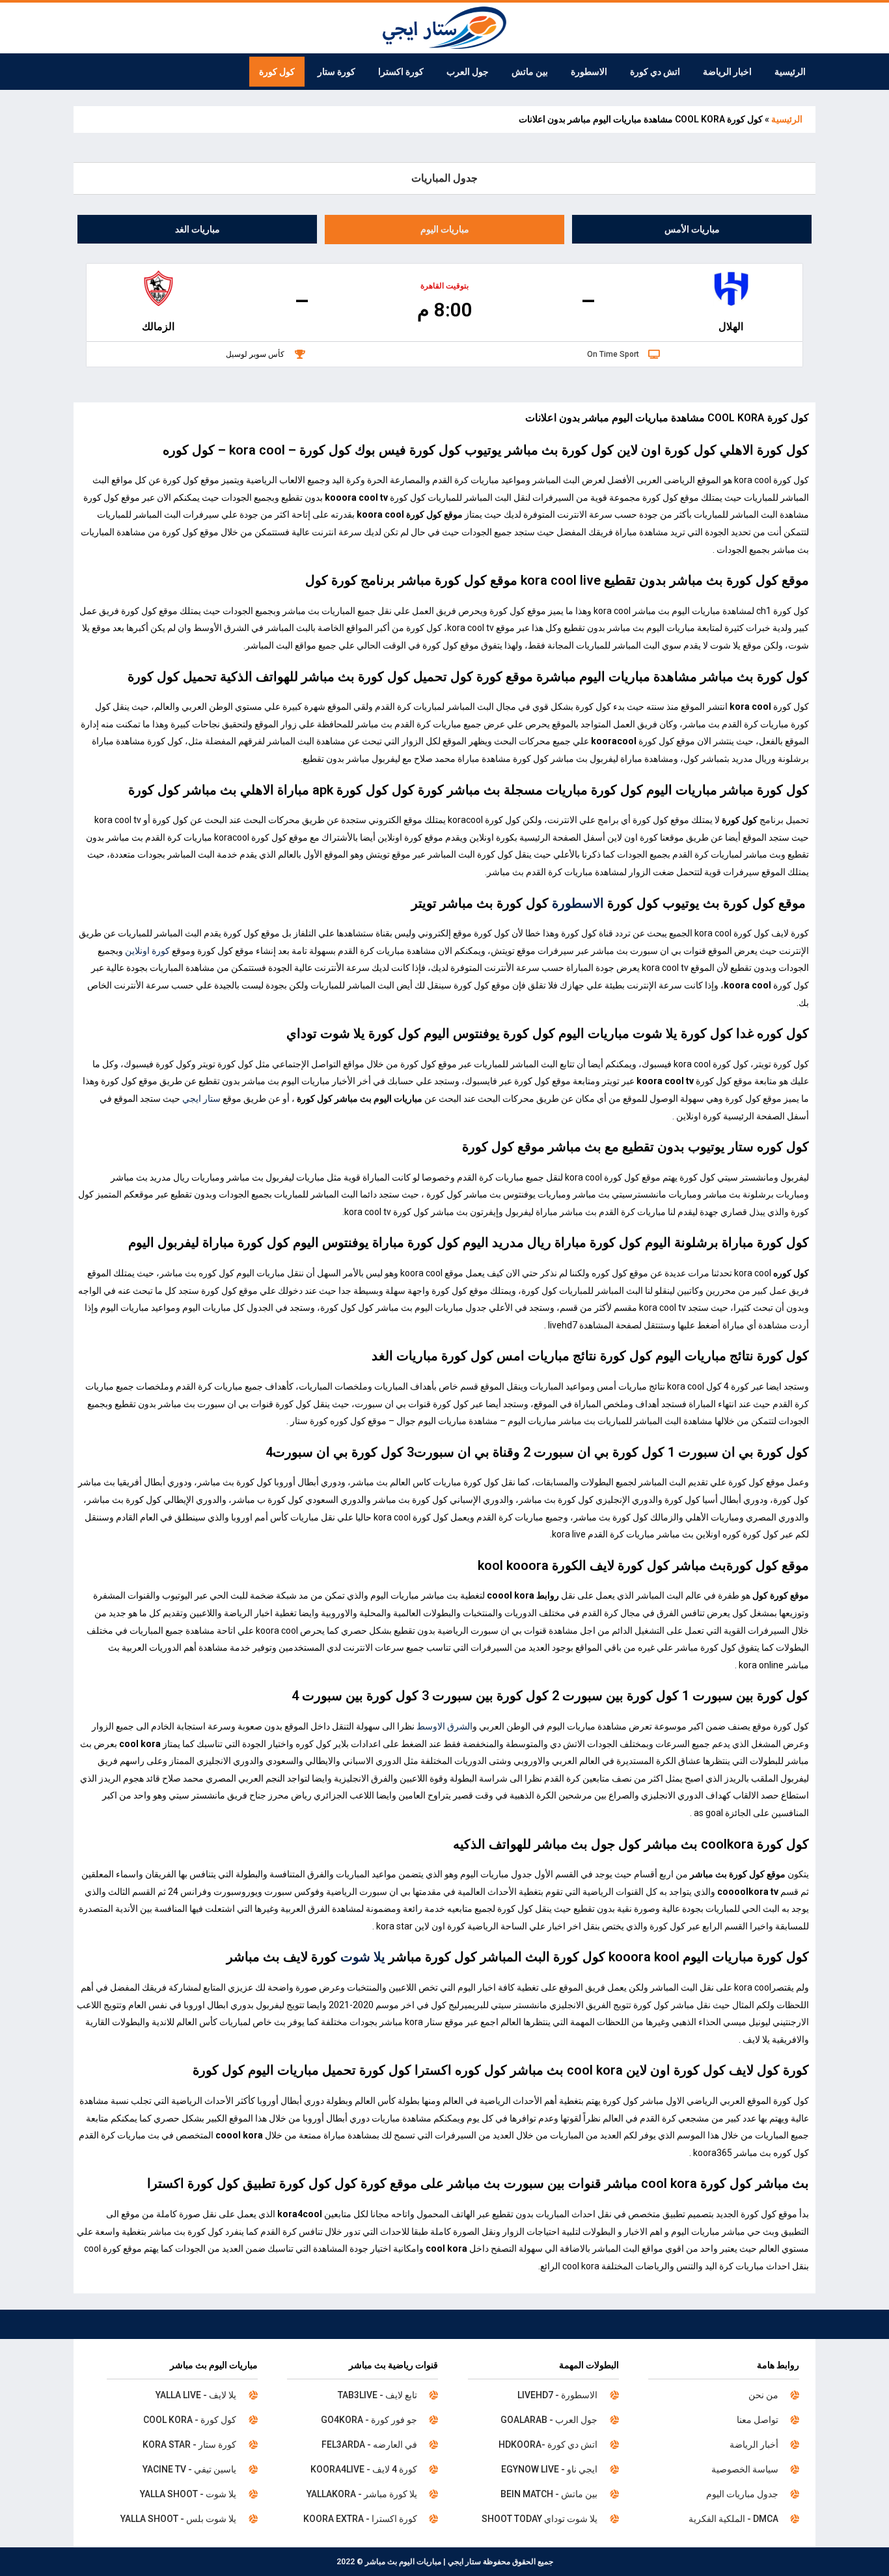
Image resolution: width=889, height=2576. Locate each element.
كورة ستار (336, 72)
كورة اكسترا (401, 72)
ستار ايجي (201, 1099)
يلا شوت (363, 1957)
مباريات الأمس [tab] (692, 229)
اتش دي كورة (655, 72)
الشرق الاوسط (444, 1726)
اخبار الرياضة (727, 72)
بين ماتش (530, 72)
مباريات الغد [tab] (198, 229)
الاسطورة (589, 72)
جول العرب (468, 72)
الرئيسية (790, 72)
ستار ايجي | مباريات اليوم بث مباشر (423, 2562)
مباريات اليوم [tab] (445, 229)
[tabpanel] (444, 315)
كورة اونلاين (147, 951)
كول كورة (277, 72)
